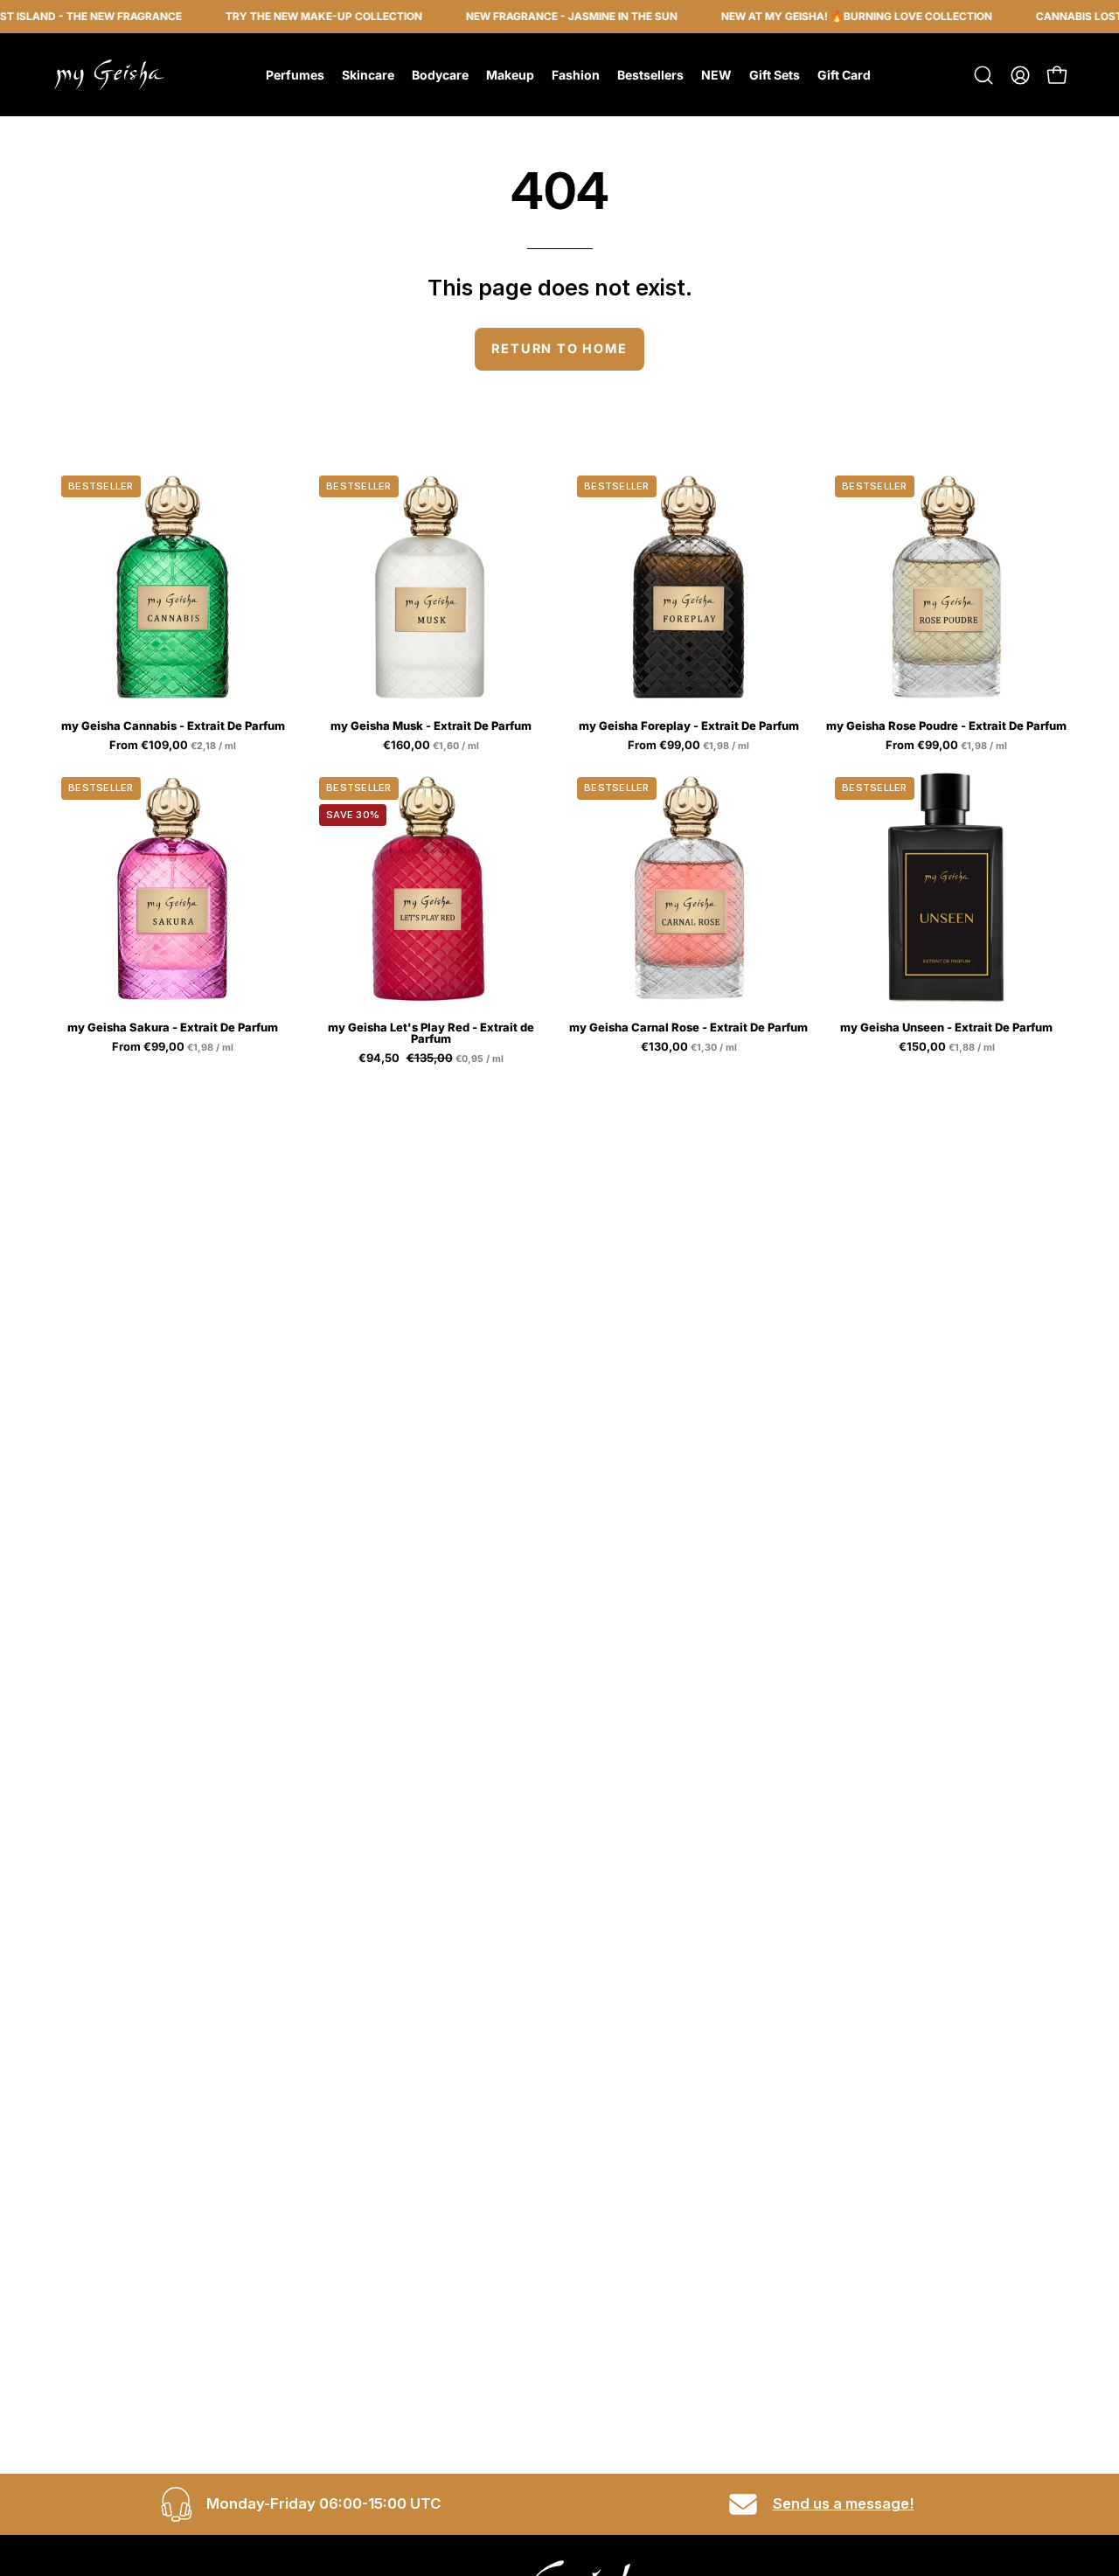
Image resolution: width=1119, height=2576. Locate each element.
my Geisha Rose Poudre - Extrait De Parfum (946, 726)
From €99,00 (690, 746)
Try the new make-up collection (294, 16)
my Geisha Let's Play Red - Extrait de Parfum (431, 1033)
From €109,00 (174, 746)
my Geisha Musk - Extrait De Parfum (431, 726)
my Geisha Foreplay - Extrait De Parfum (689, 726)
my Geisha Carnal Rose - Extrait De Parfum (688, 1028)
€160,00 (432, 746)
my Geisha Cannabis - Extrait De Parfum (173, 726)
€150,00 (948, 1047)
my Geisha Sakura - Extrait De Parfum (173, 1028)
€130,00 (690, 1047)
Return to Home (559, 348)
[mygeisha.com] (109, 75)
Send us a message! (844, 2503)
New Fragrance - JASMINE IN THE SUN (542, 16)
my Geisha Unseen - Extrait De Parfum (946, 1028)
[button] (983, 75)
